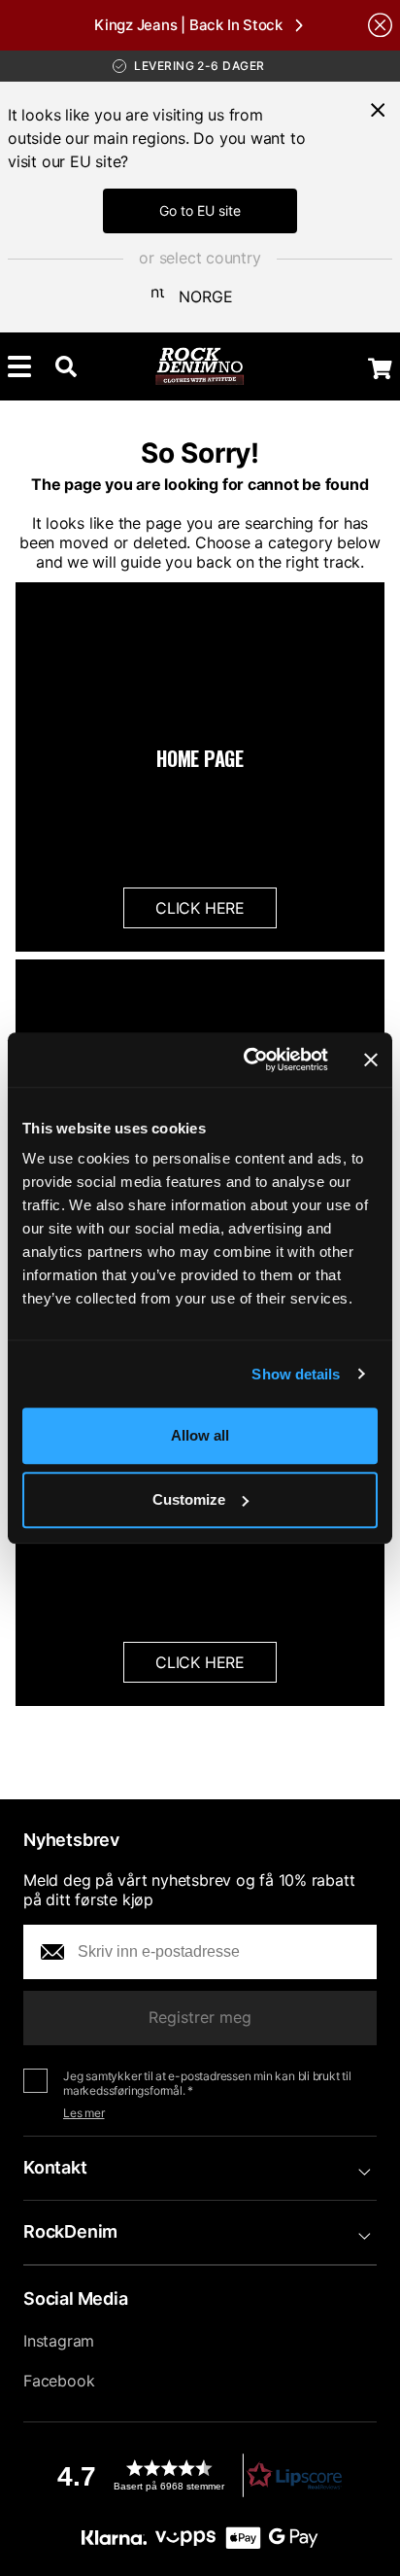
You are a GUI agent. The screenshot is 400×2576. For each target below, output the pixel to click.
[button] (200, 2475)
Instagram (59, 2341)
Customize (189, 1499)
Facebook (59, 2381)
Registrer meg (200, 2017)
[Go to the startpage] (200, 366)
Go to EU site (200, 210)
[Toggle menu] (19, 366)
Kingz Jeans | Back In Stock (188, 25)
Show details (296, 1374)
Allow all (200, 1435)
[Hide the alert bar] (380, 25)
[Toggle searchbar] (66, 366)
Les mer (84, 2113)
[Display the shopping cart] (380, 368)
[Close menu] (378, 110)
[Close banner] (371, 1060)
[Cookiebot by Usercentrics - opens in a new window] (248, 1060)
